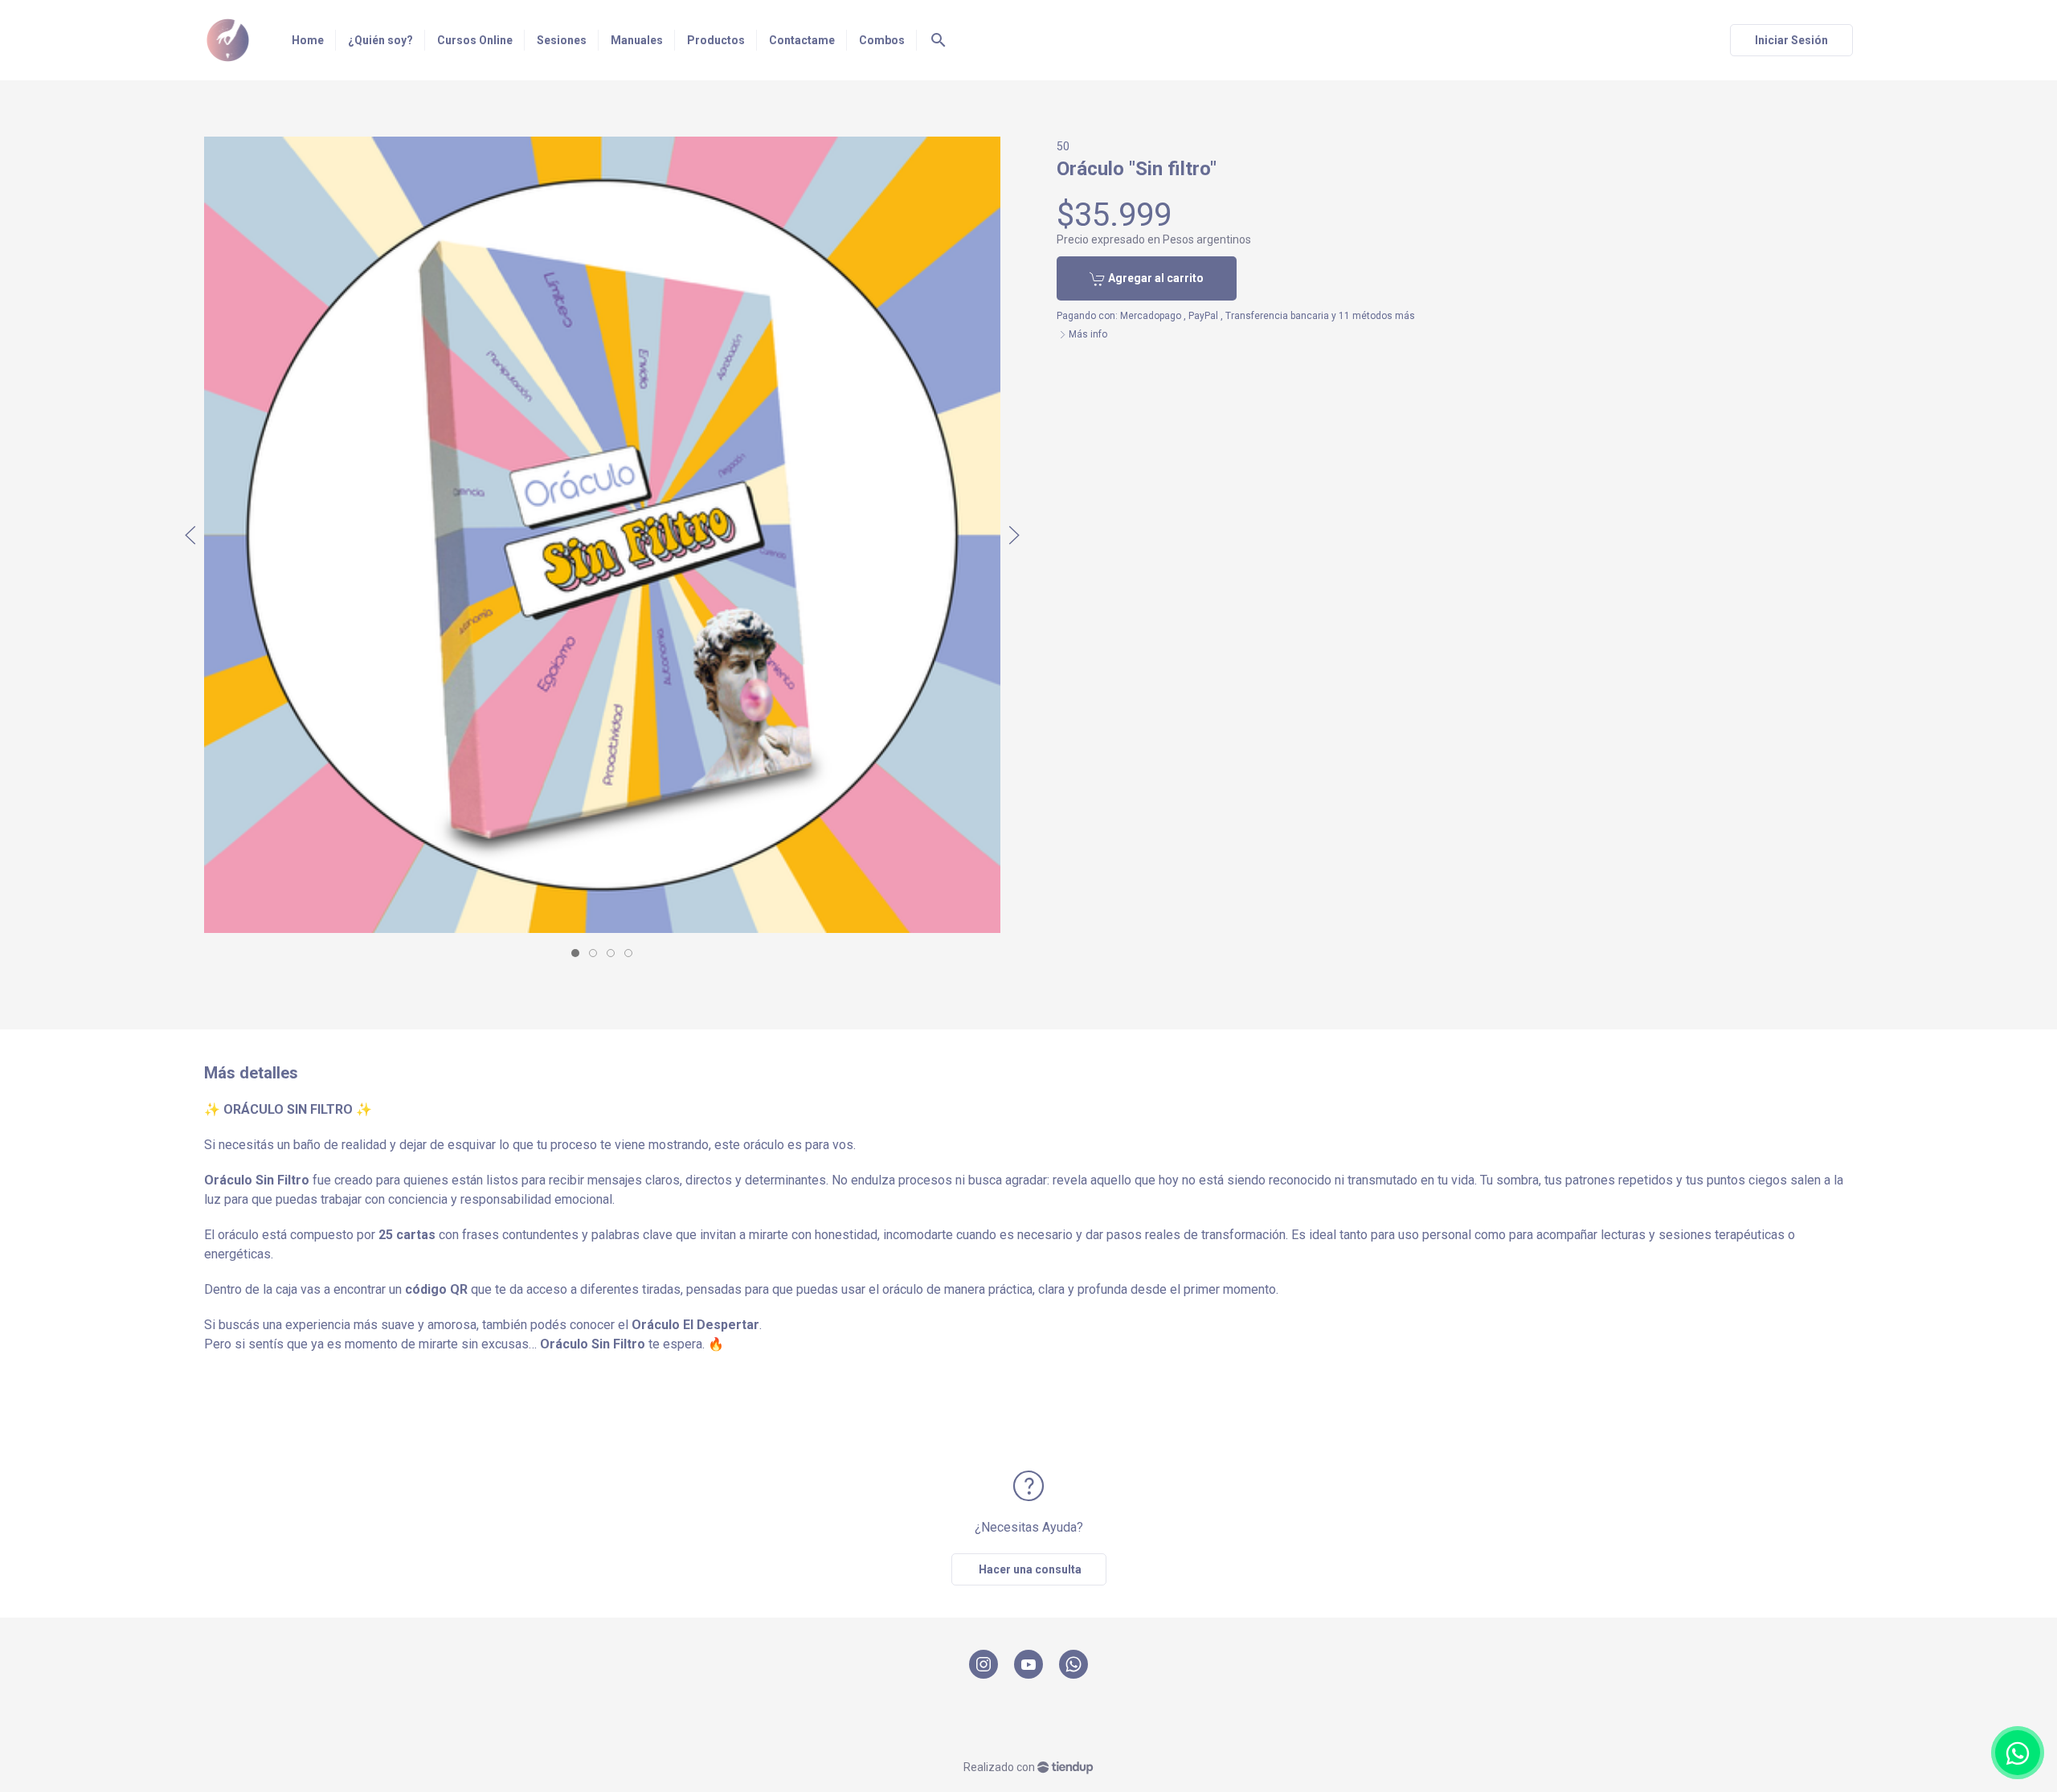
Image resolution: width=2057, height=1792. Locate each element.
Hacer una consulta (1029, 1569)
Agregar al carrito (1155, 278)
